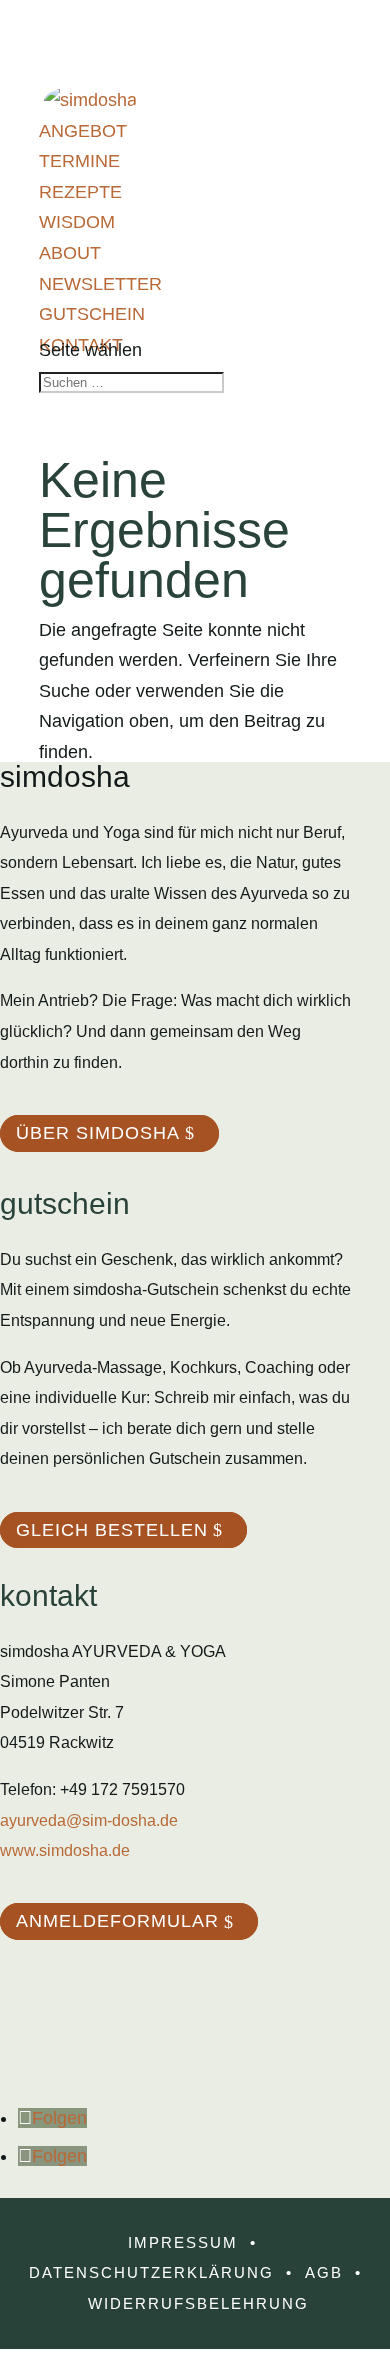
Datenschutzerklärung (151, 2272)
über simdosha (98, 1133)
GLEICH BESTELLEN (112, 1530)
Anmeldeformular (117, 1922)
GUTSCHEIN (92, 314)
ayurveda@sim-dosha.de (89, 1820)
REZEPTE (80, 192)
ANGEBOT (83, 131)
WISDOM (77, 222)
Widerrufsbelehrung (198, 2303)
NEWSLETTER (100, 284)
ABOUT (70, 253)
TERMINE (79, 161)
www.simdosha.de (65, 1850)
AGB (324, 2272)
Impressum (183, 2242)
